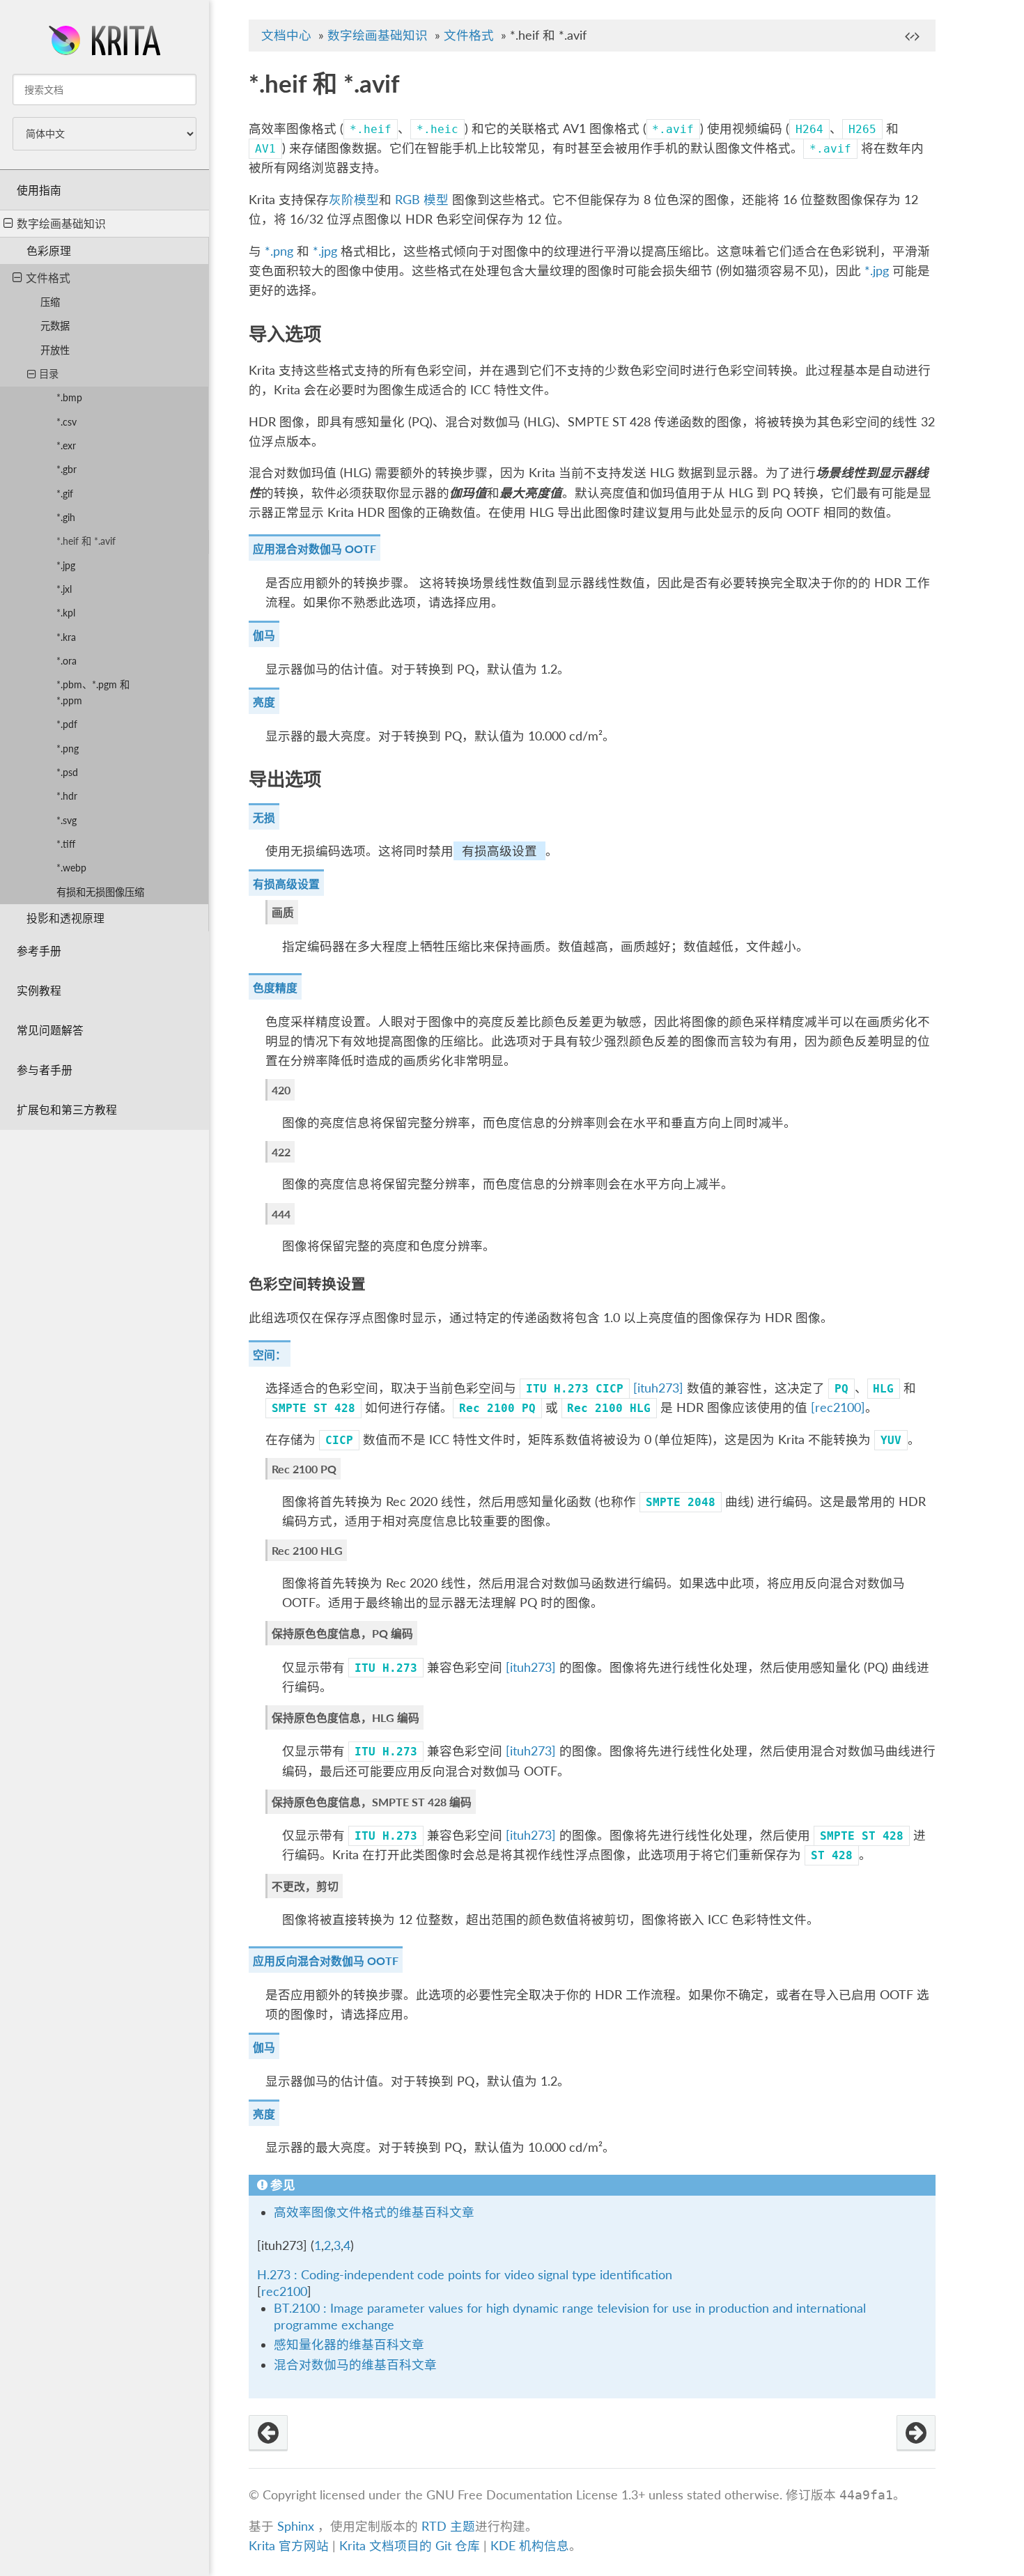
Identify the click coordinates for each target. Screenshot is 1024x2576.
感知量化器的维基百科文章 (349, 2344)
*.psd (67, 772)
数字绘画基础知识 (61, 223)
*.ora (67, 661)
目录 (49, 374)
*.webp (71, 868)
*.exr (66, 445)
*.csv (67, 422)
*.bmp (69, 397)
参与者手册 (45, 1070)
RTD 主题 (448, 2526)
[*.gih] (268, 2433)
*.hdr (67, 796)
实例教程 (39, 990)
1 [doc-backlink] (318, 2245)
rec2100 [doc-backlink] (284, 2291)
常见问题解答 (50, 1030)
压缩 (50, 302)
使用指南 (39, 190)
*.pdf (67, 724)
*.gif (65, 494)
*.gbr (67, 469)
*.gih (66, 517)
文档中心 (286, 35)
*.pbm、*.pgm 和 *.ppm (93, 692)
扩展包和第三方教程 (67, 1109)
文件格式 (48, 278)
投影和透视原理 (65, 918)
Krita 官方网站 (289, 2546)
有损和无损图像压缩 (100, 892)
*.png (68, 748)
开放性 (55, 350)
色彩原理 (49, 250)
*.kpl (66, 613)
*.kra (66, 637)
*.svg (67, 820)
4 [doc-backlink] (347, 2245)
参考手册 (39, 951)
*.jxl (64, 589)
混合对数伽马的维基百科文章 (355, 2365)
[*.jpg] (916, 2433)
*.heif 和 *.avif (86, 541)
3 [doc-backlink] (337, 2245)
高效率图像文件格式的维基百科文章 (374, 2212)
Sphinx (296, 2526)
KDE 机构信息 (530, 2546)
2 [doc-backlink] (327, 2245)
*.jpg (66, 565)
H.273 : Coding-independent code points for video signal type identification (465, 2275)
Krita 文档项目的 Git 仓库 (411, 2546)
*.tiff (66, 844)
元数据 (55, 326)
